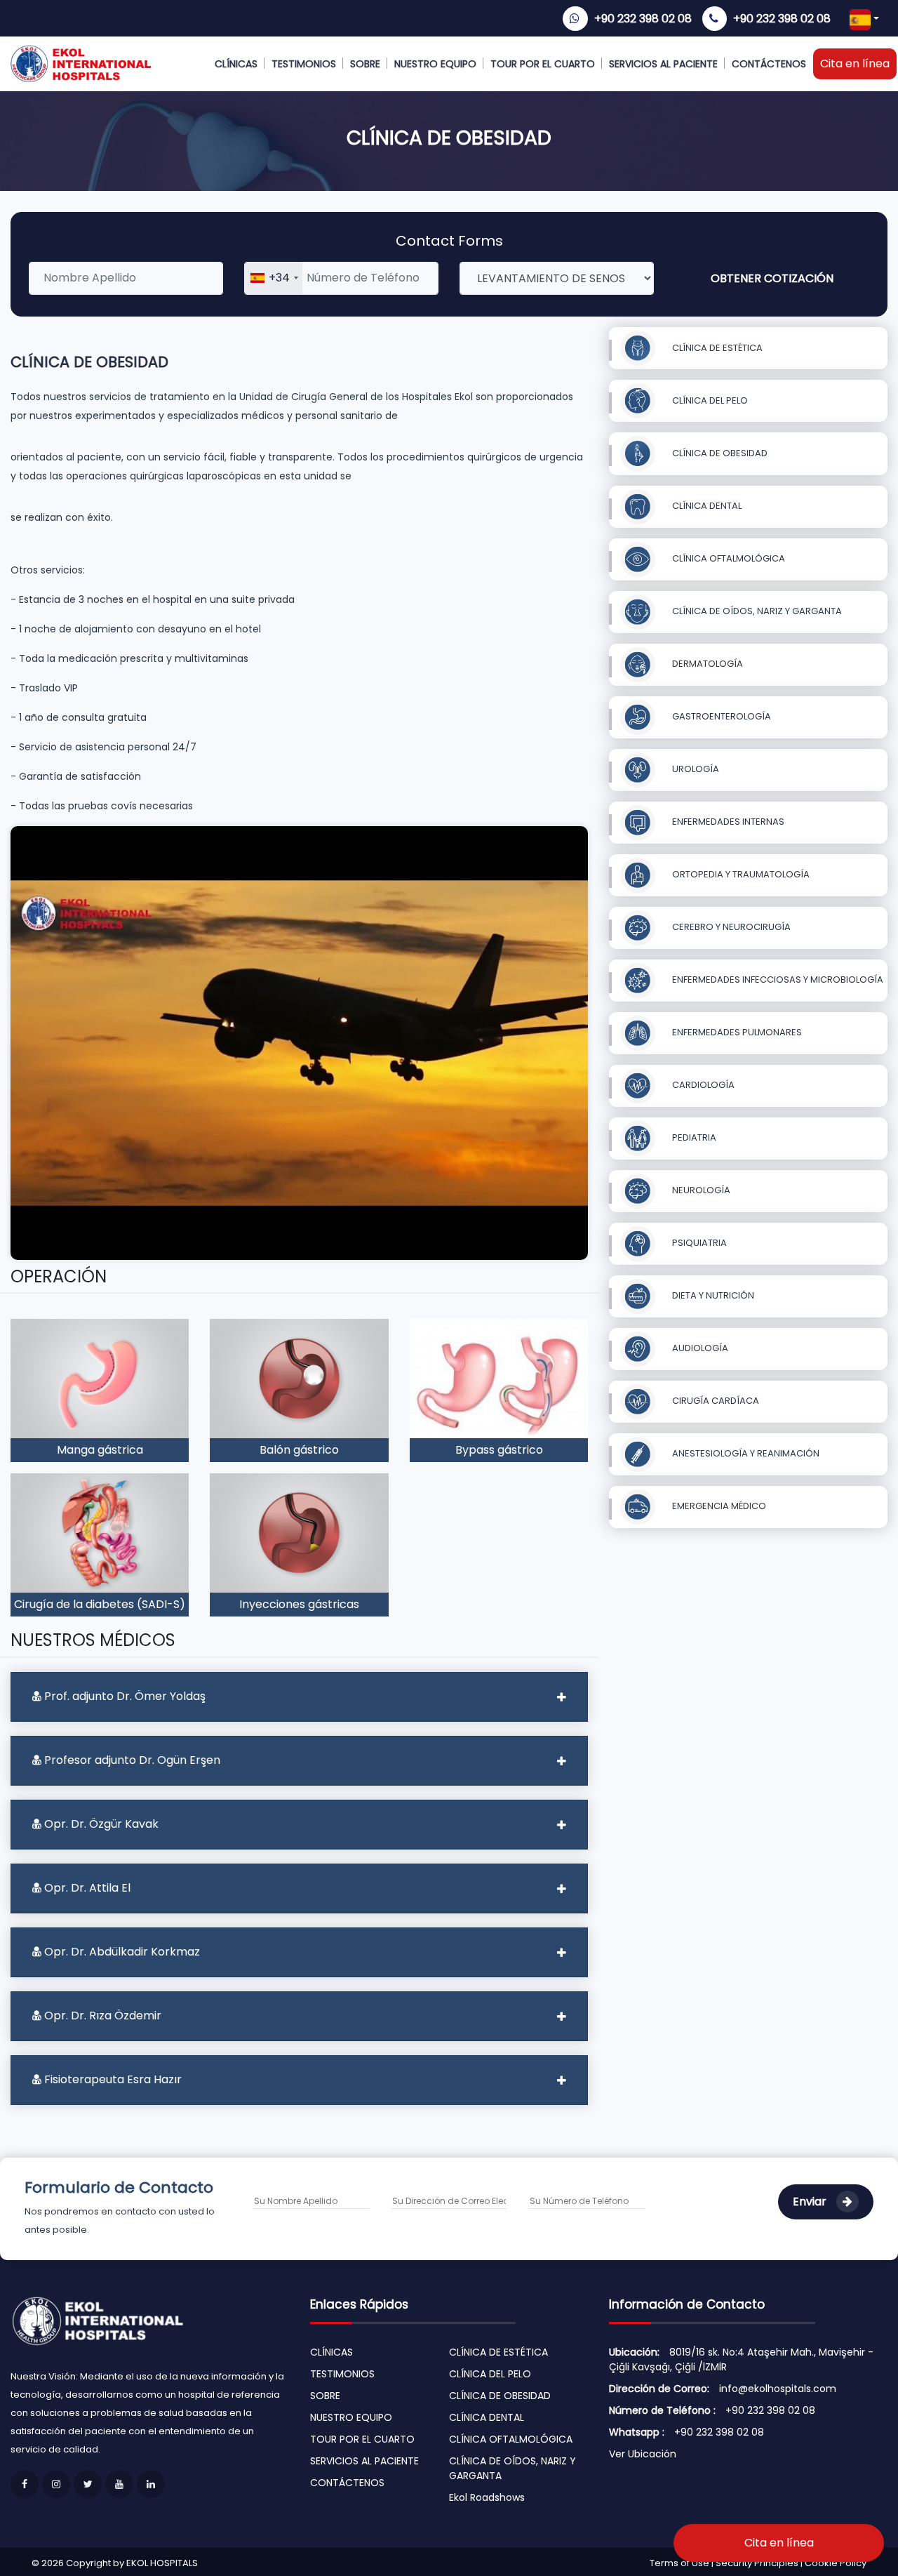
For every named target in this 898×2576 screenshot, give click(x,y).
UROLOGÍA (695, 769)
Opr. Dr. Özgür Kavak (100, 1824)
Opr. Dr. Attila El (86, 1888)
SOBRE (365, 64)
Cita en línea (855, 64)
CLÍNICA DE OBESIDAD (719, 453)
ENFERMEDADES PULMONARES (736, 1032)
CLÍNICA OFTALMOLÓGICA (728, 558)
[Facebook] (25, 2484)
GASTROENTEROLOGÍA (721, 716)
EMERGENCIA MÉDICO (718, 1506)
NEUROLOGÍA (700, 1190)
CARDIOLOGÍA (702, 1085)
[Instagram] (56, 2484)
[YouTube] (119, 2484)
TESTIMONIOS (304, 64)
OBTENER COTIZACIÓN (772, 278)
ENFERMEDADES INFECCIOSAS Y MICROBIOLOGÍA (777, 980)
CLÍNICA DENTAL (706, 506)
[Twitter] (88, 2484)
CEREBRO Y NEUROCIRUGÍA (730, 927)
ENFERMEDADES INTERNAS (727, 822)
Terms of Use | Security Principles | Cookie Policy (758, 2563)
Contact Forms (449, 241)
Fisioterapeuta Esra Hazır (112, 2079)
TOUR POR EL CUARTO (543, 64)
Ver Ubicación (643, 2454)
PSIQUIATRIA (698, 1243)
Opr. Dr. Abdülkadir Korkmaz (121, 1952)
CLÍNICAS (236, 64)
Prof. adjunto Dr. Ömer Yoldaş (123, 1696)
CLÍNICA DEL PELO (709, 400)
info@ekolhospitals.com (778, 2389)
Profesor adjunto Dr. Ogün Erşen (131, 1760)
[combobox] (274, 278)
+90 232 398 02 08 (643, 19)
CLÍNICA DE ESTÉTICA (716, 348)
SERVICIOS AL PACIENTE (663, 64)
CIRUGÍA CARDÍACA (715, 1401)
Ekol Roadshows (487, 2497)
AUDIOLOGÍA (699, 1348)
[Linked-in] (151, 2484)
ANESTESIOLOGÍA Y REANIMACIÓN (745, 1453)
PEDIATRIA (693, 1137)
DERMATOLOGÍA (706, 664)
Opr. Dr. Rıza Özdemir (101, 2016)
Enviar (811, 2202)
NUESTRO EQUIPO (435, 64)
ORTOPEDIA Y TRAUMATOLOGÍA (740, 874)
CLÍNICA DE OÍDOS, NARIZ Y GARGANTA (756, 611)
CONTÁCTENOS (769, 64)
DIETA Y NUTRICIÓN (712, 1295)
